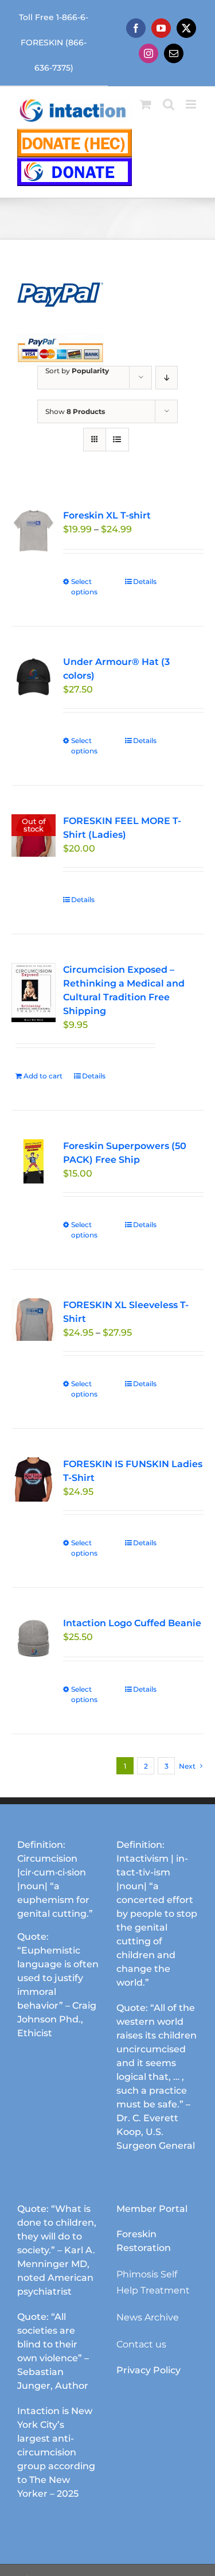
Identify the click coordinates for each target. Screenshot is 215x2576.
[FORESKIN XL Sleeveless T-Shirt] (34, 1320)
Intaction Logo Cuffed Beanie (132, 1623)
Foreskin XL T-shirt (107, 515)
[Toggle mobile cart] (146, 104)
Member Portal (152, 2209)
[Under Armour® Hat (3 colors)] (34, 677)
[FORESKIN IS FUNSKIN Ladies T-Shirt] (34, 1480)
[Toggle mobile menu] (192, 104)
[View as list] (117, 440)
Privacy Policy (148, 2370)
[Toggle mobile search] (169, 104)
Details (145, 581)
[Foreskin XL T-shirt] (34, 531)
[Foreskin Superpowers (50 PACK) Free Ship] (34, 1161)
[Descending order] (167, 378)
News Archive (148, 2317)
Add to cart (43, 1076)
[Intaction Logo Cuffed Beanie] (34, 1639)
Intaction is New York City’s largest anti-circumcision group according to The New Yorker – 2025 (56, 2452)
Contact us (141, 2344)
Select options (84, 587)
